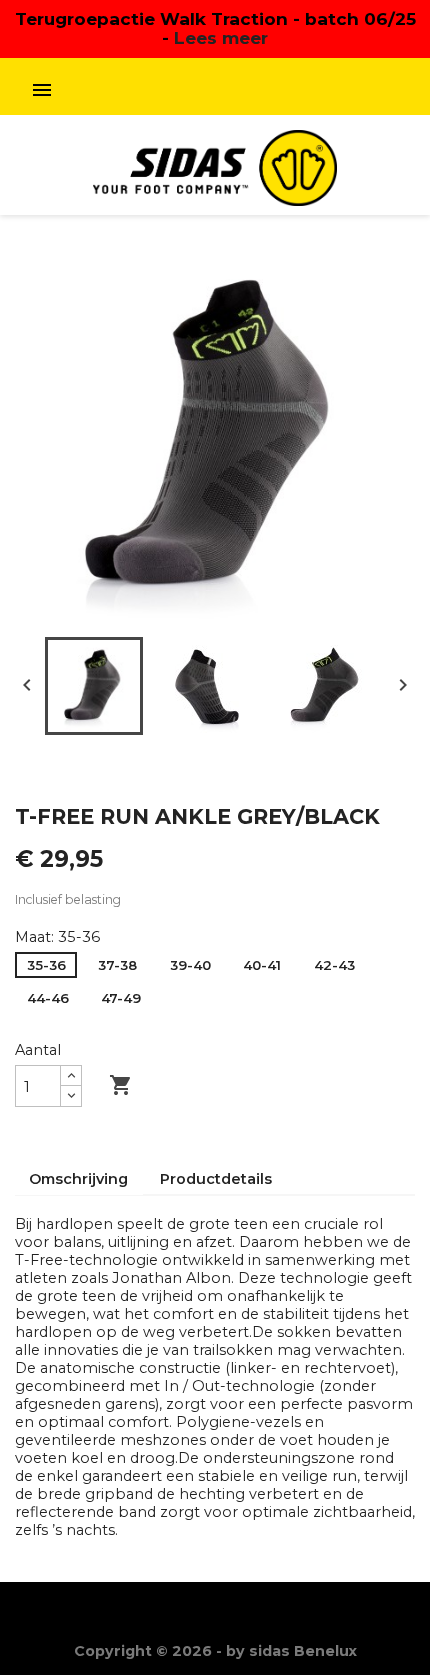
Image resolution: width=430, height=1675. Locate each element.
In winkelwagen (198, 1085)
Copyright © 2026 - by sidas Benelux (215, 1651)
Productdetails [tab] (216, 1179)
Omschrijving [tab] (78, 1179)
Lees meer (221, 37)
